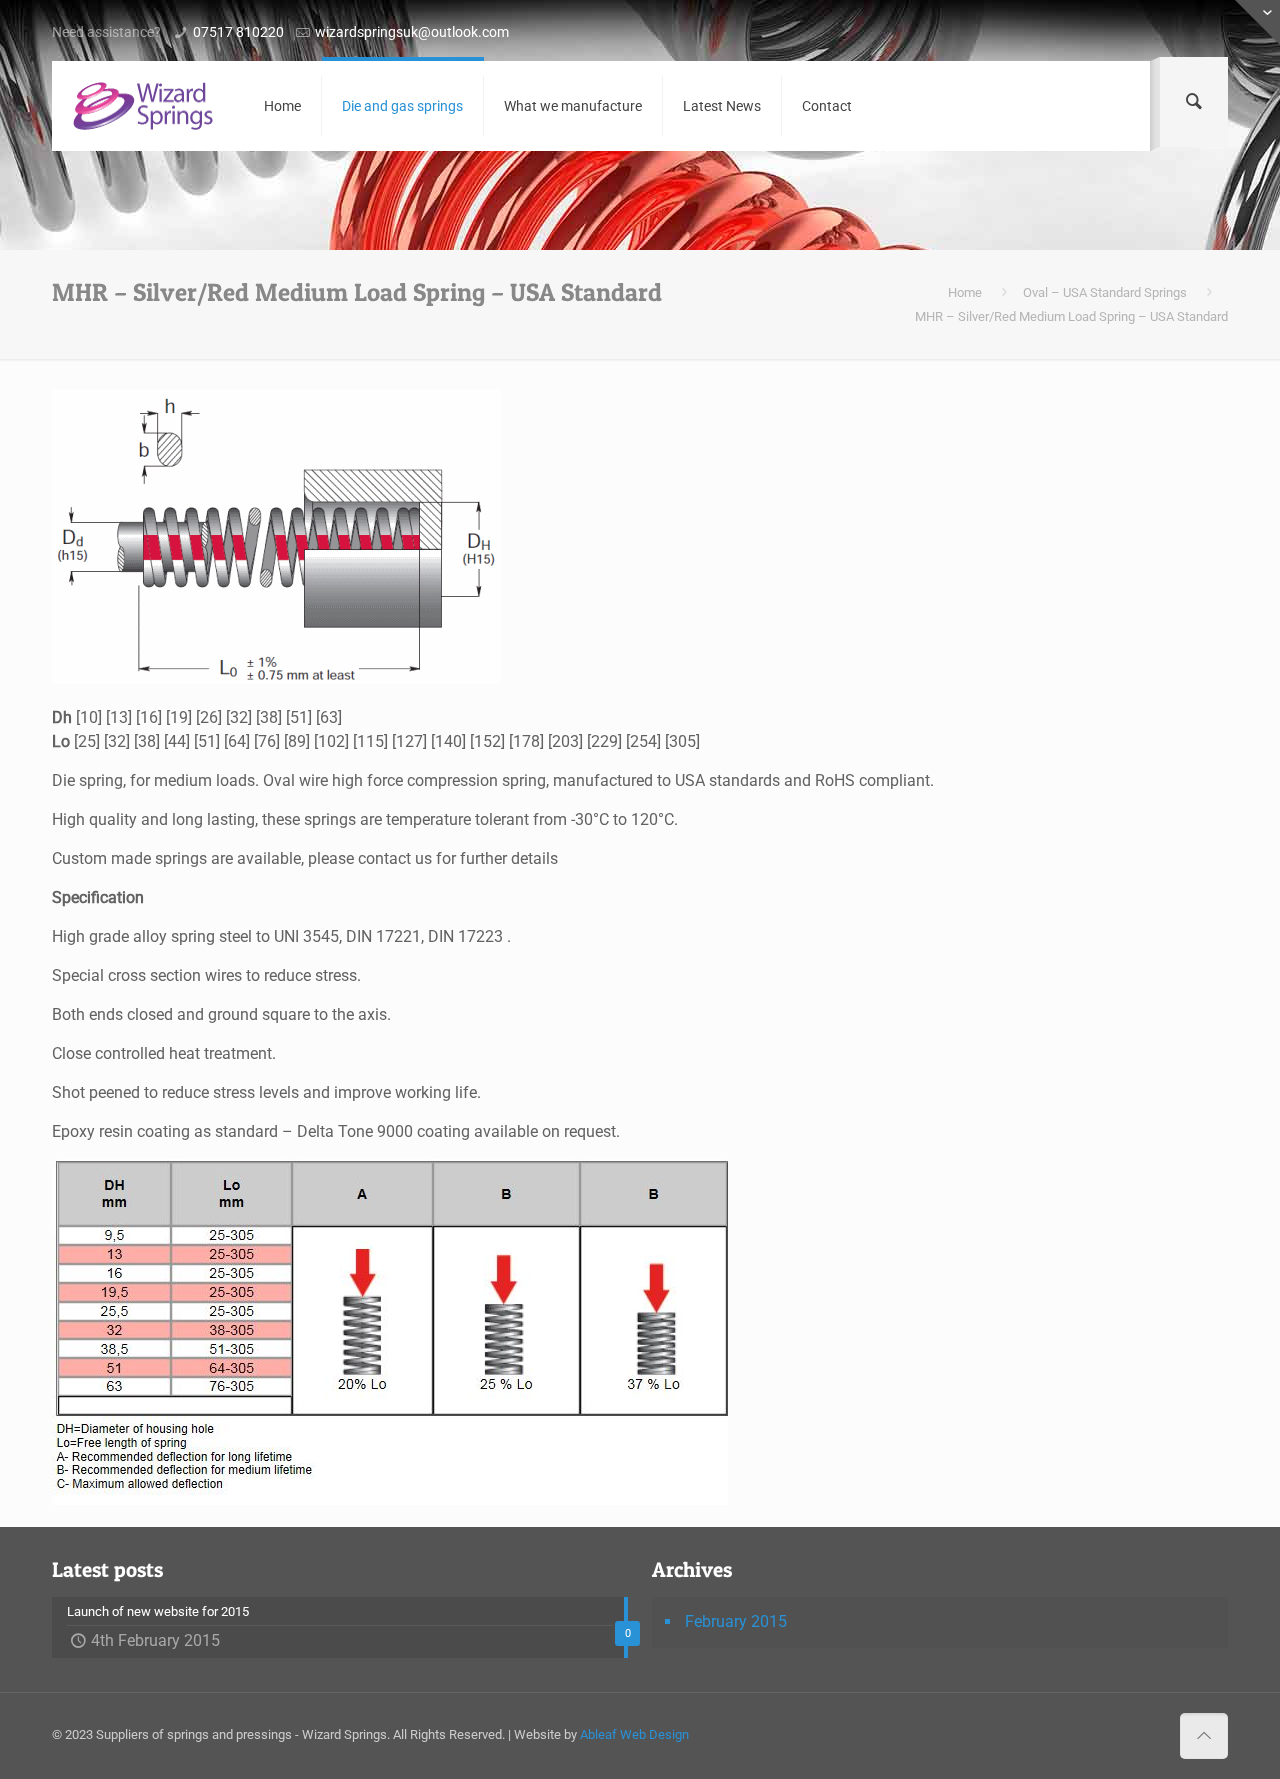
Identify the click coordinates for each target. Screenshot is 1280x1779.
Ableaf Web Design (634, 1734)
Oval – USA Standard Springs (1105, 292)
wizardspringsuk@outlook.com (412, 32)
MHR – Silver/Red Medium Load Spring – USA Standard (1071, 316)
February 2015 (736, 1621)
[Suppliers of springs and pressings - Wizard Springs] (143, 106)
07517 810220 (238, 32)
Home (965, 292)
